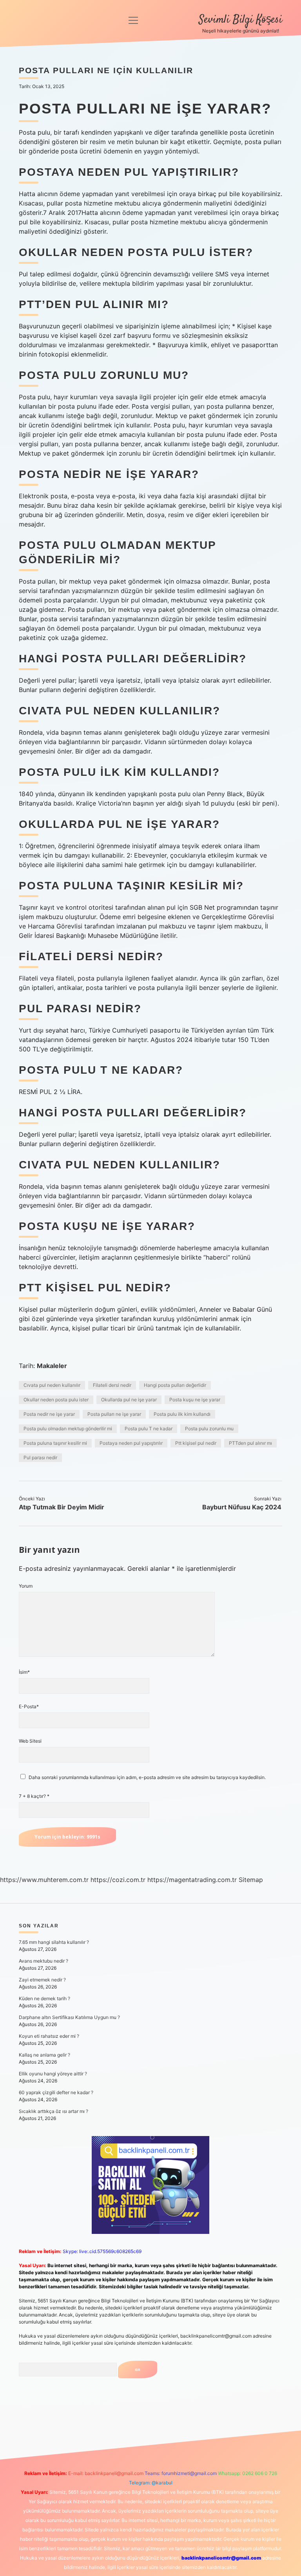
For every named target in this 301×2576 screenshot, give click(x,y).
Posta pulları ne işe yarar (114, 1414)
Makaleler (52, 1366)
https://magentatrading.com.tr (192, 1880)
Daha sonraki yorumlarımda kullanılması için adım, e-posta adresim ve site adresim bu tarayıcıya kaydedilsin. (147, 1777)
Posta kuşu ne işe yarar (195, 1400)
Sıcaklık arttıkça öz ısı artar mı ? (53, 2111)
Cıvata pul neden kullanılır (52, 1385)
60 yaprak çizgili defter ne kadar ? (56, 2092)
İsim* (24, 1672)
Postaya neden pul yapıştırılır (131, 1443)
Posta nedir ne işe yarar (49, 1414)
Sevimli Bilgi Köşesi (240, 20)
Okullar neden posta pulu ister (56, 1400)
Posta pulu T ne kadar (149, 1429)
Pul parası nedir (40, 1457)
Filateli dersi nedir (112, 1385)
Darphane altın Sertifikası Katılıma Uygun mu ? (69, 2017)
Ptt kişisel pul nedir (196, 1443)
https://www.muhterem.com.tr (44, 1880)
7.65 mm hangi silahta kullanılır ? (54, 1942)
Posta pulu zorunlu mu (209, 1429)
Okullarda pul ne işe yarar (129, 1400)
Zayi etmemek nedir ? (42, 1980)
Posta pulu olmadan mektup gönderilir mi (68, 1429)
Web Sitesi (30, 1741)
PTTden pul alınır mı (250, 1443)
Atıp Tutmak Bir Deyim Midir (62, 1507)
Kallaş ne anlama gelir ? (44, 2055)
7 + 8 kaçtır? (34, 1796)
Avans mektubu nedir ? (44, 1961)
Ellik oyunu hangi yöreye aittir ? (53, 2074)
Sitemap (251, 1880)
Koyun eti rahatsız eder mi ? (49, 2036)
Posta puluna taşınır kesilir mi (55, 1443)
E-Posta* (29, 1706)
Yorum (26, 1586)
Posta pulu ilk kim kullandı (182, 1414)
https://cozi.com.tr (118, 1880)
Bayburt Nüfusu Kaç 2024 (242, 1507)
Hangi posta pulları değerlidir (175, 1385)
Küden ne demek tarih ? (44, 1998)
